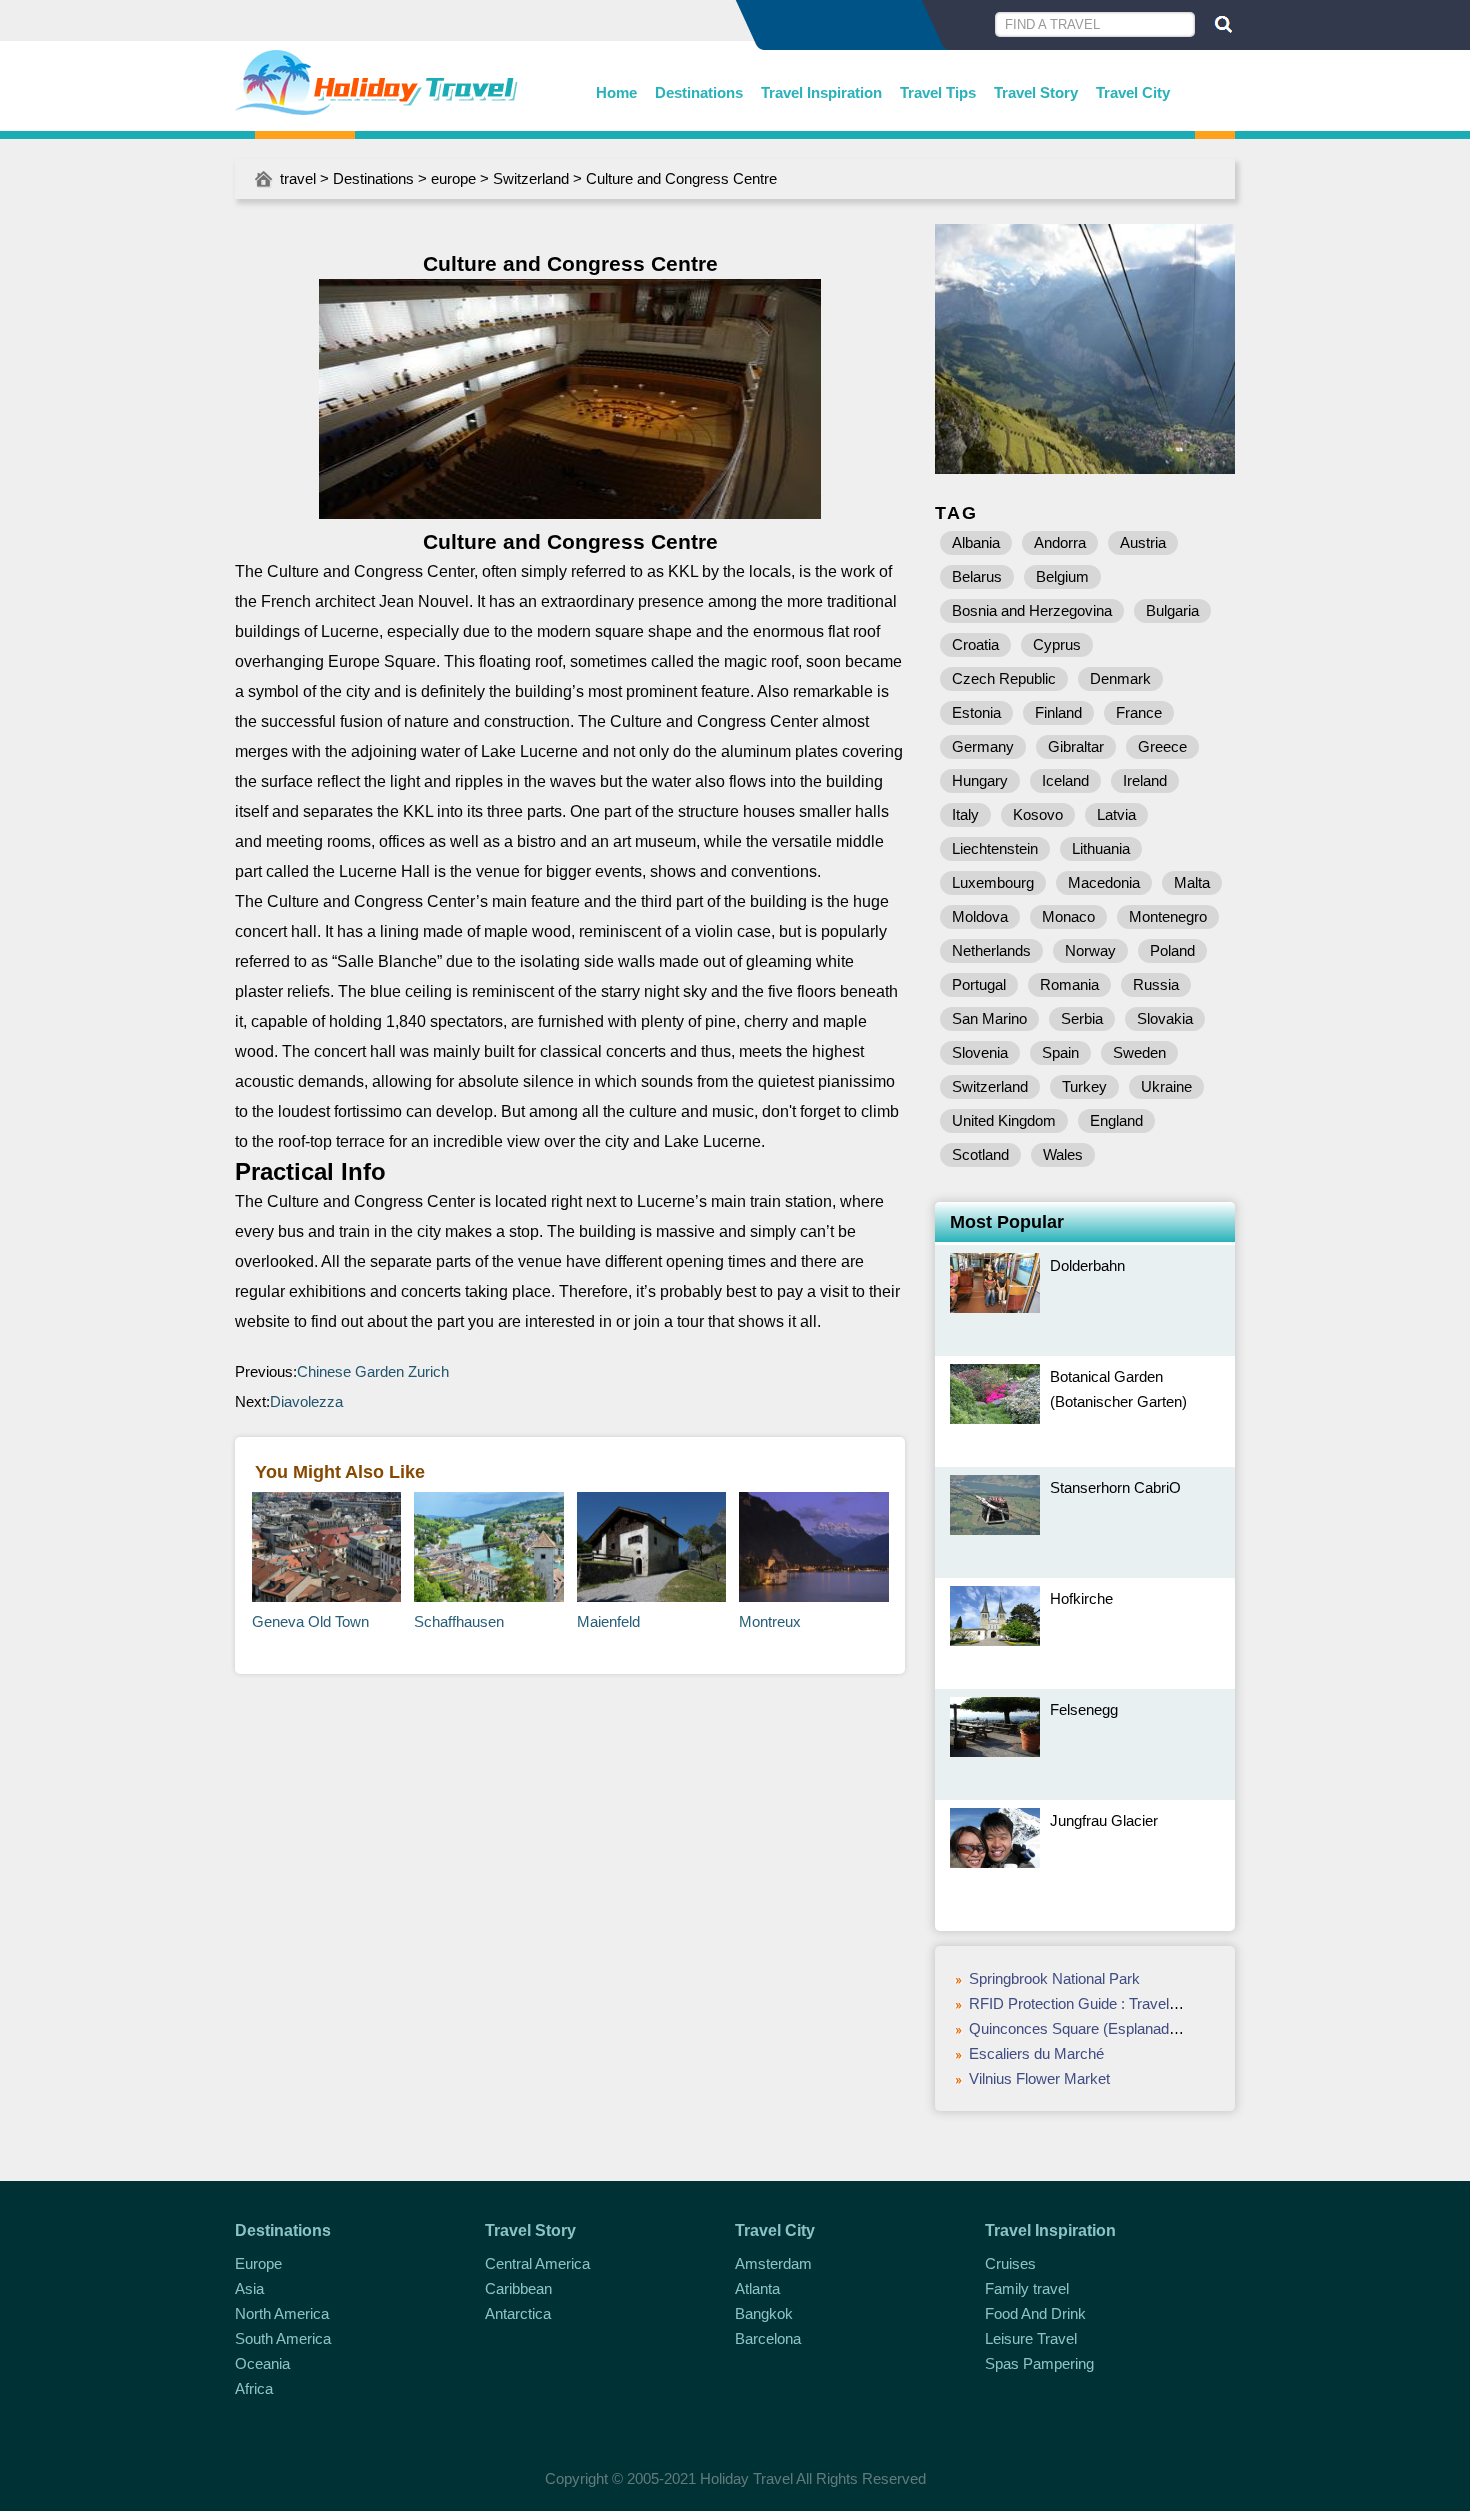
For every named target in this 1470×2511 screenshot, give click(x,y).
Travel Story (1036, 92)
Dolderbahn (1087, 1265)
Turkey (1084, 1086)
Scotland (980, 1154)
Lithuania (1101, 848)
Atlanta (757, 2288)
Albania (976, 542)
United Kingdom (1004, 1120)
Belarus (977, 576)
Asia (249, 2288)
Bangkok (764, 2313)
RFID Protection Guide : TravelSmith (1088, 2003)
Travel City (1133, 92)
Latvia (1116, 814)
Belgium (1062, 576)
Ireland (1145, 780)
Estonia (976, 712)
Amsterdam (773, 2263)
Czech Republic (1004, 678)
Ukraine (1166, 1086)
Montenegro (1168, 916)
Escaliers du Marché (1036, 2053)
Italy (965, 814)
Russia (1156, 984)
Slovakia (1165, 1018)
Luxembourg (993, 882)
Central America (537, 2263)
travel (298, 178)
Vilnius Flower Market (1039, 2078)
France (1139, 712)
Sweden (1139, 1052)
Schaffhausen (459, 1621)
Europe (258, 2263)
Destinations (699, 92)
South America (283, 2338)
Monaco (1068, 916)
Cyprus (1057, 644)
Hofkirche (1081, 1598)
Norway (1090, 950)
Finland (1058, 712)
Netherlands (991, 950)
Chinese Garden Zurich (373, 1371)
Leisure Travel (1031, 2338)
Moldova (980, 916)
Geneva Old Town (310, 1621)
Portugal (979, 984)
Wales (1063, 1154)
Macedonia (1104, 882)
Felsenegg (1084, 1709)
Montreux (770, 1621)
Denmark (1120, 678)
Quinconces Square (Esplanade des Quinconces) (1131, 2028)
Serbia (1082, 1018)
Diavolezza (306, 1401)
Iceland (1065, 780)
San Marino (989, 1018)
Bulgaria (1172, 610)
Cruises (1010, 2263)
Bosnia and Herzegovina (1032, 610)
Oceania (262, 2363)
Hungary (980, 780)
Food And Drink (1035, 2313)
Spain (1060, 1052)
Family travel (1027, 2288)
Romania (1069, 984)
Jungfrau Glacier (1104, 1820)
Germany (983, 746)
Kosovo (1038, 814)
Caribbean (518, 2288)
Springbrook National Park (1054, 1978)
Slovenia (980, 1052)
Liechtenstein (995, 848)
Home (616, 92)
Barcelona (768, 2338)
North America (282, 2313)
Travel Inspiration (821, 92)
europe (453, 178)
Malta (1192, 882)
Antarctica (518, 2313)
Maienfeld (608, 1621)
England (1116, 1120)
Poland (1172, 950)
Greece (1162, 746)
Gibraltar (1076, 746)
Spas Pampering (1039, 2363)
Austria (1143, 542)
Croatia (975, 644)
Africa (254, 2388)
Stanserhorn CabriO (1115, 1487)
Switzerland (531, 178)
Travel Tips (938, 92)
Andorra (1060, 542)
